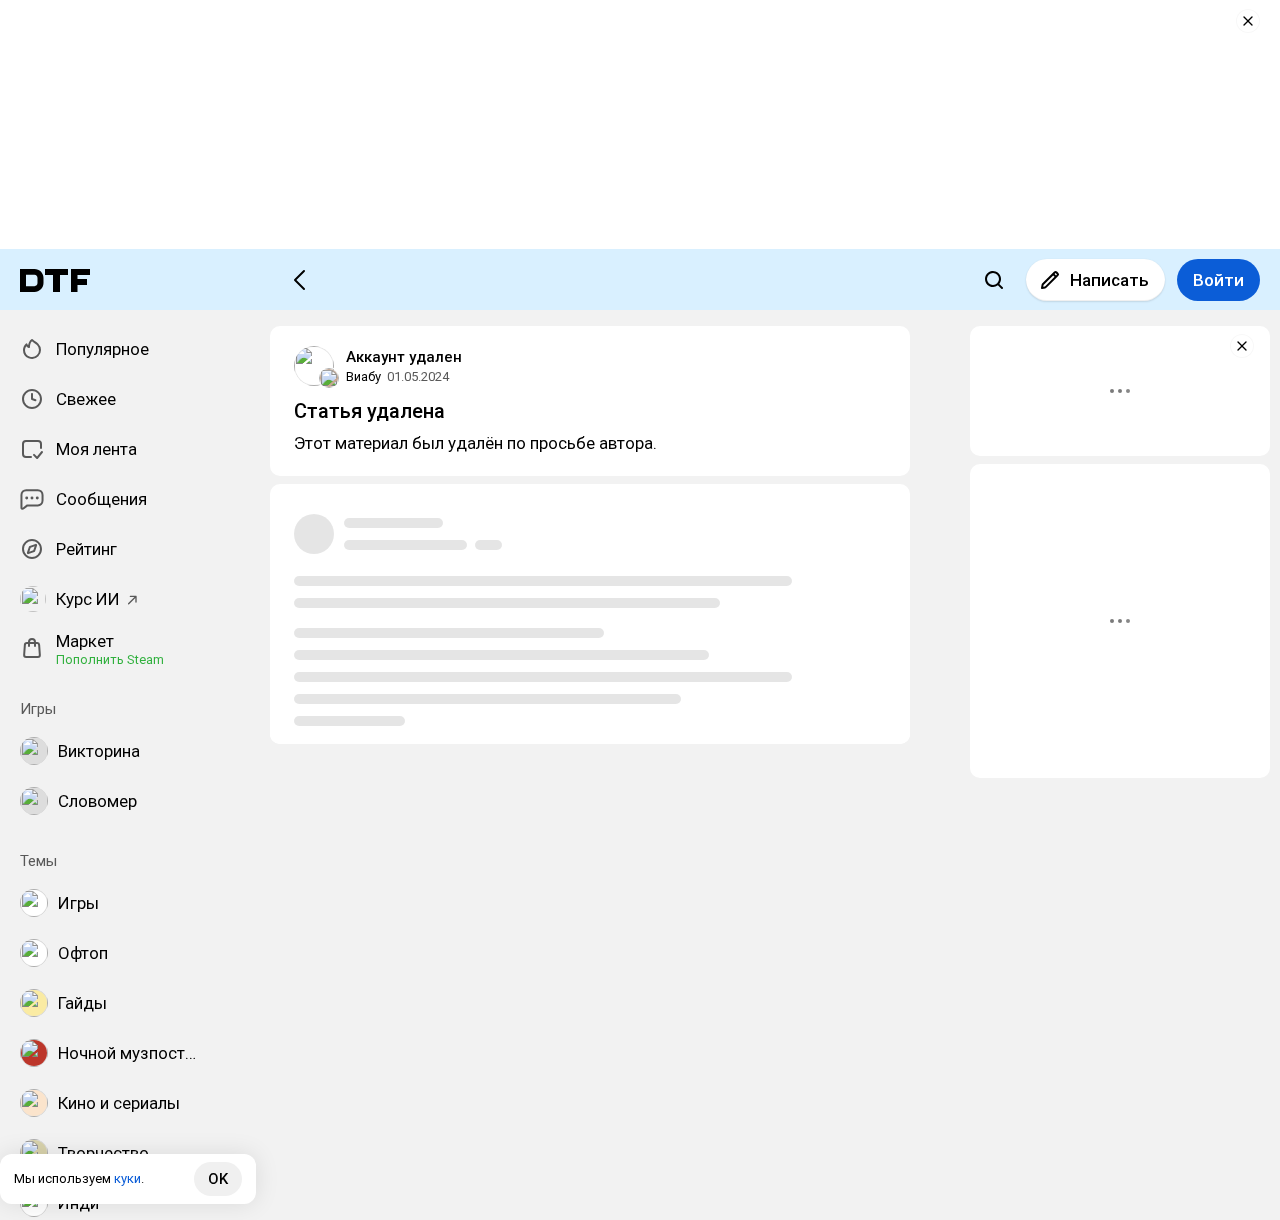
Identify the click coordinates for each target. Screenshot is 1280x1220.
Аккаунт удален (404, 357)
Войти (1218, 280)
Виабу (363, 376)
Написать (1109, 280)
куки (127, 1178)
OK (218, 1179)
